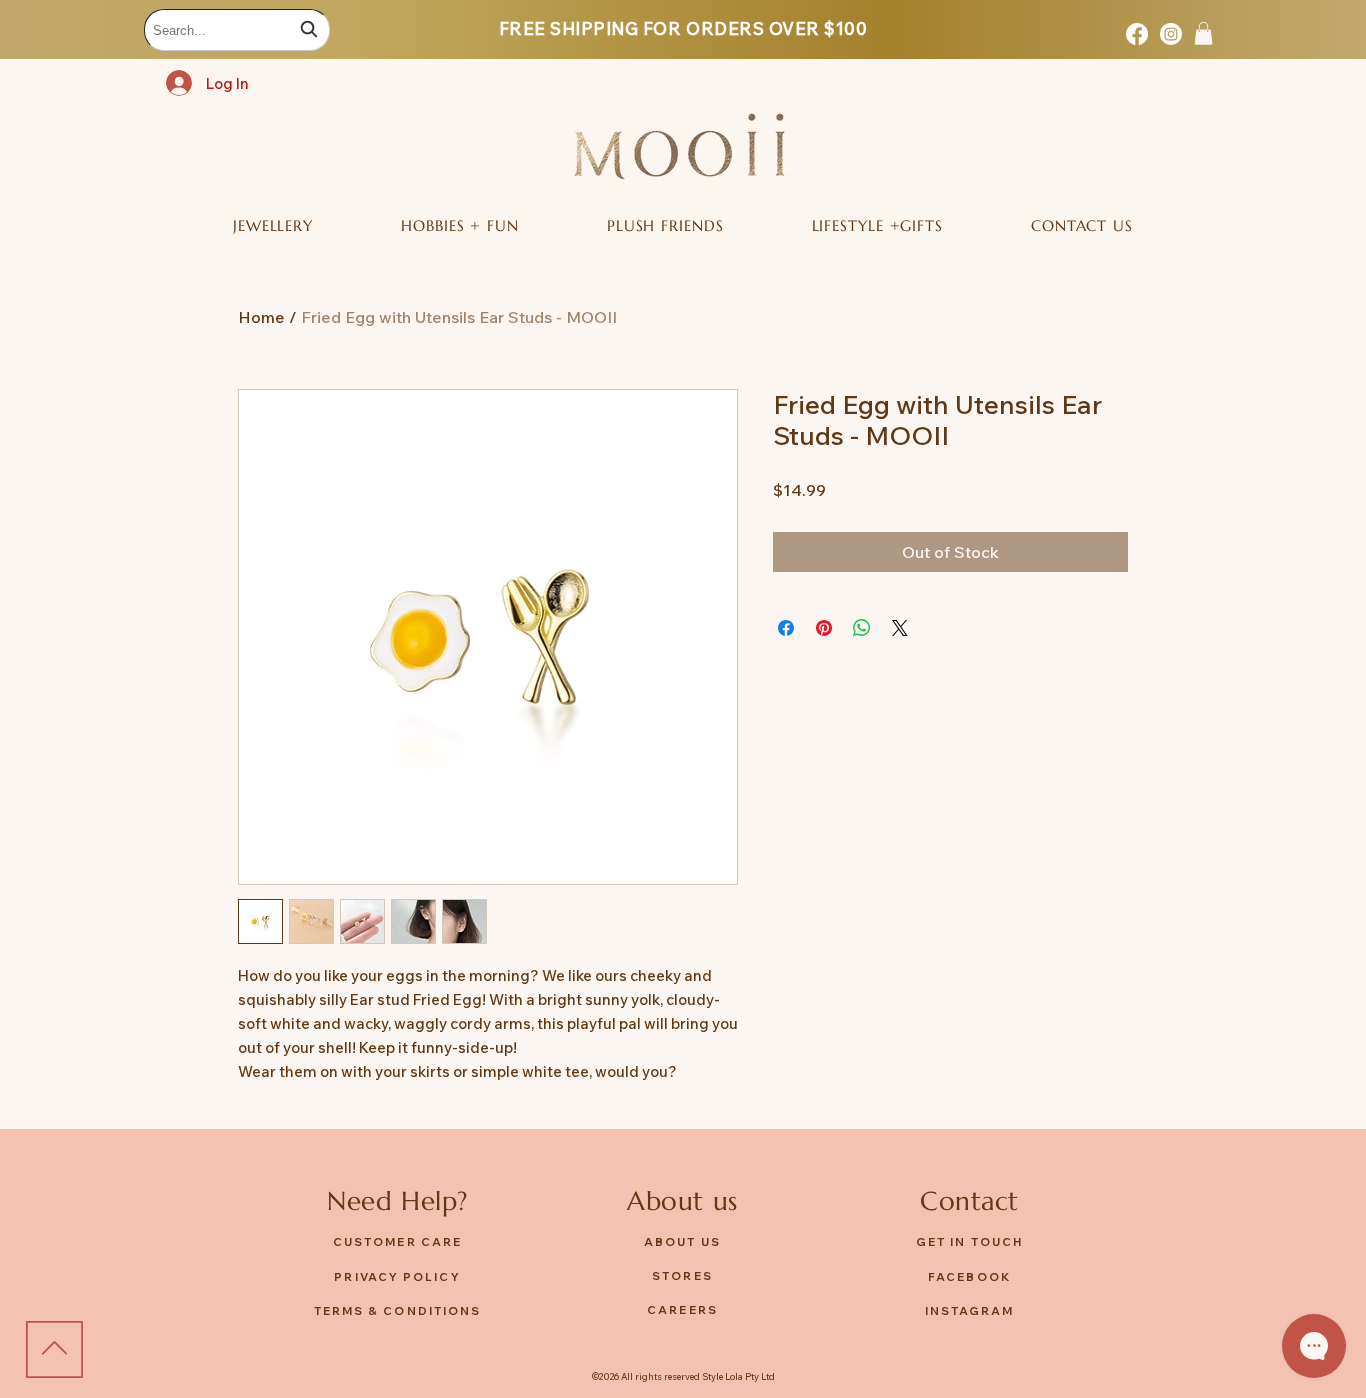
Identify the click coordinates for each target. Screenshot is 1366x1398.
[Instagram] (1171, 34)
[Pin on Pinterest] (824, 628)
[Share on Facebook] (786, 628)
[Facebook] (1137, 34)
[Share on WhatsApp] (862, 628)
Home (261, 317)
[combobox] (237, 30)
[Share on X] (900, 628)
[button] (1203, 33)
